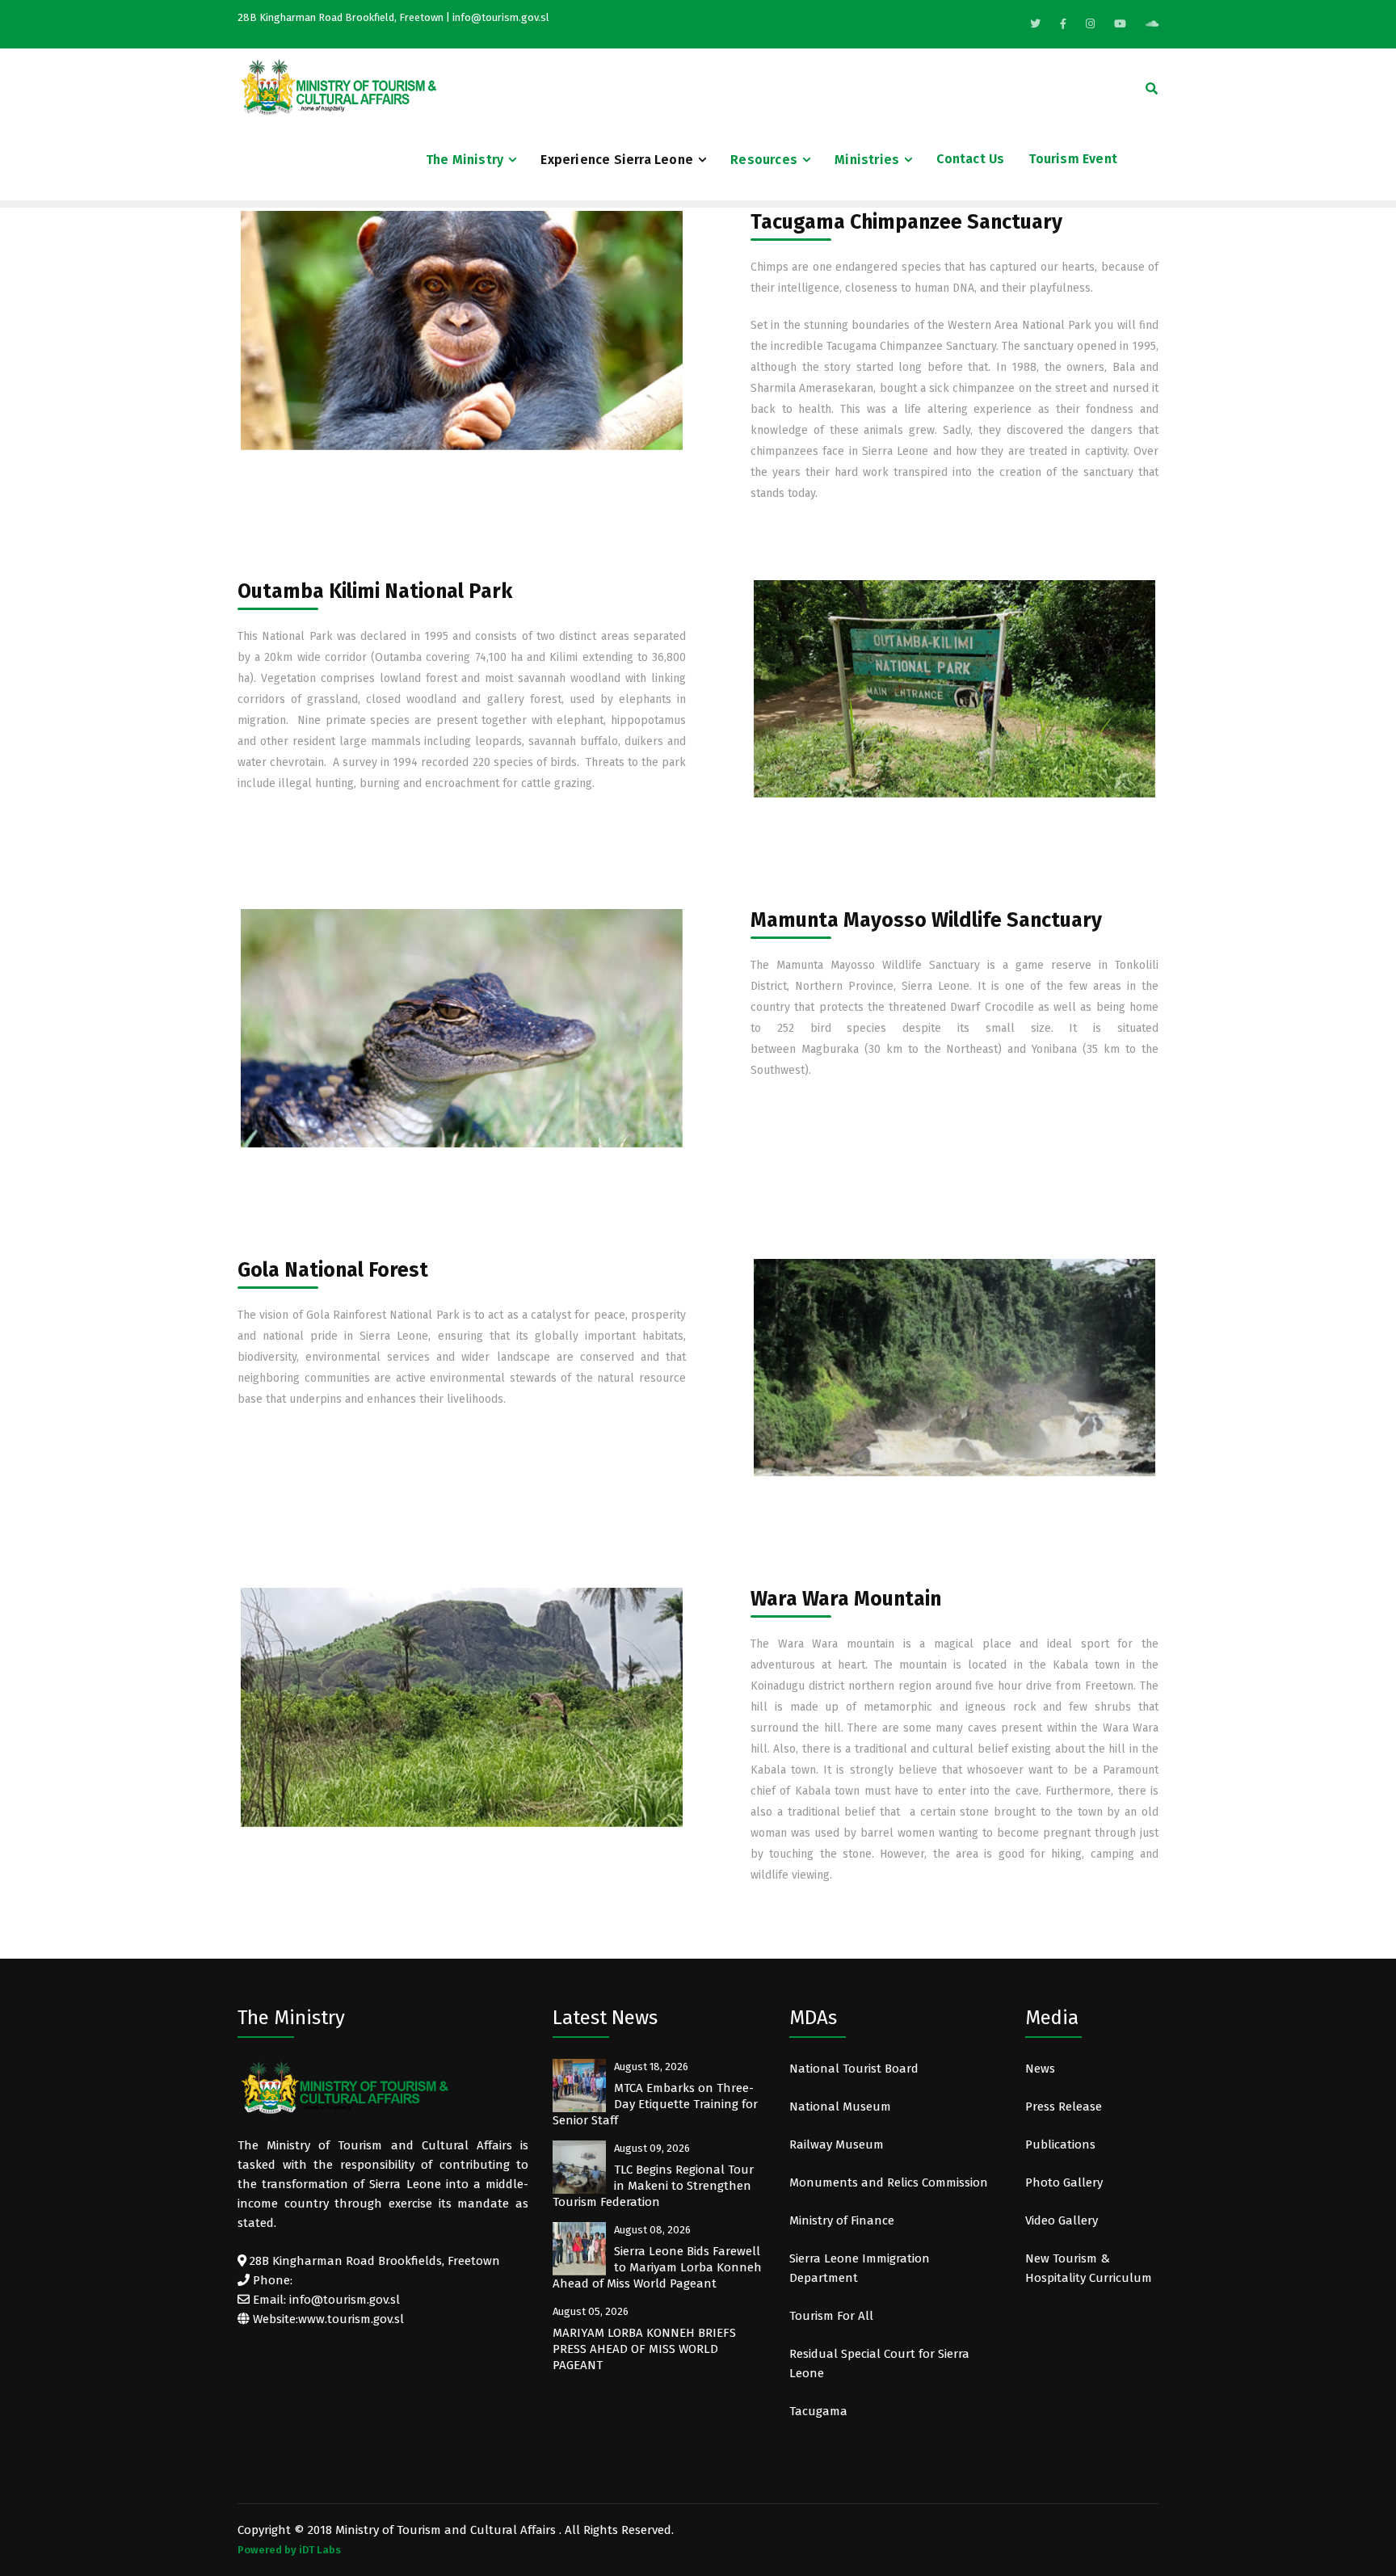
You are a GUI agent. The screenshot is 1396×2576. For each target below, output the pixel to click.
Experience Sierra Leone (617, 160)
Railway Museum (837, 2145)
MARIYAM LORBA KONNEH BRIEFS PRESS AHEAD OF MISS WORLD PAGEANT (644, 2349)
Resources (764, 160)
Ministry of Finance (842, 2220)
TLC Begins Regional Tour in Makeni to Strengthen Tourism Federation (653, 2186)
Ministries (867, 160)
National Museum (840, 2107)
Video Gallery (1062, 2220)
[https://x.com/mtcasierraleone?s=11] (1035, 24)
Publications (1060, 2145)
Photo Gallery (1064, 2182)
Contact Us (970, 159)
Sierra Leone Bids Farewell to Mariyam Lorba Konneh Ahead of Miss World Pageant (657, 2267)
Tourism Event (1073, 159)
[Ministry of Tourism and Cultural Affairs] (338, 86)
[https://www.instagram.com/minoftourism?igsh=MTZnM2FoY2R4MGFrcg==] (1090, 24)
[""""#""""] (1063, 24)
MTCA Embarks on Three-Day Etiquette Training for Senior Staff (655, 2104)
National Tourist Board (854, 2069)
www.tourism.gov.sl (351, 2319)
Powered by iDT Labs (289, 2550)
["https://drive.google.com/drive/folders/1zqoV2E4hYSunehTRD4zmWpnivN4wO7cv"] (1152, 24)
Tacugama (820, 2411)
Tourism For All (831, 2316)
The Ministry (465, 160)
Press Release (1064, 2107)
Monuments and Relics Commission (889, 2182)
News (1040, 2069)
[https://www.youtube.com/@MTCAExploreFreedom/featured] (1120, 24)
